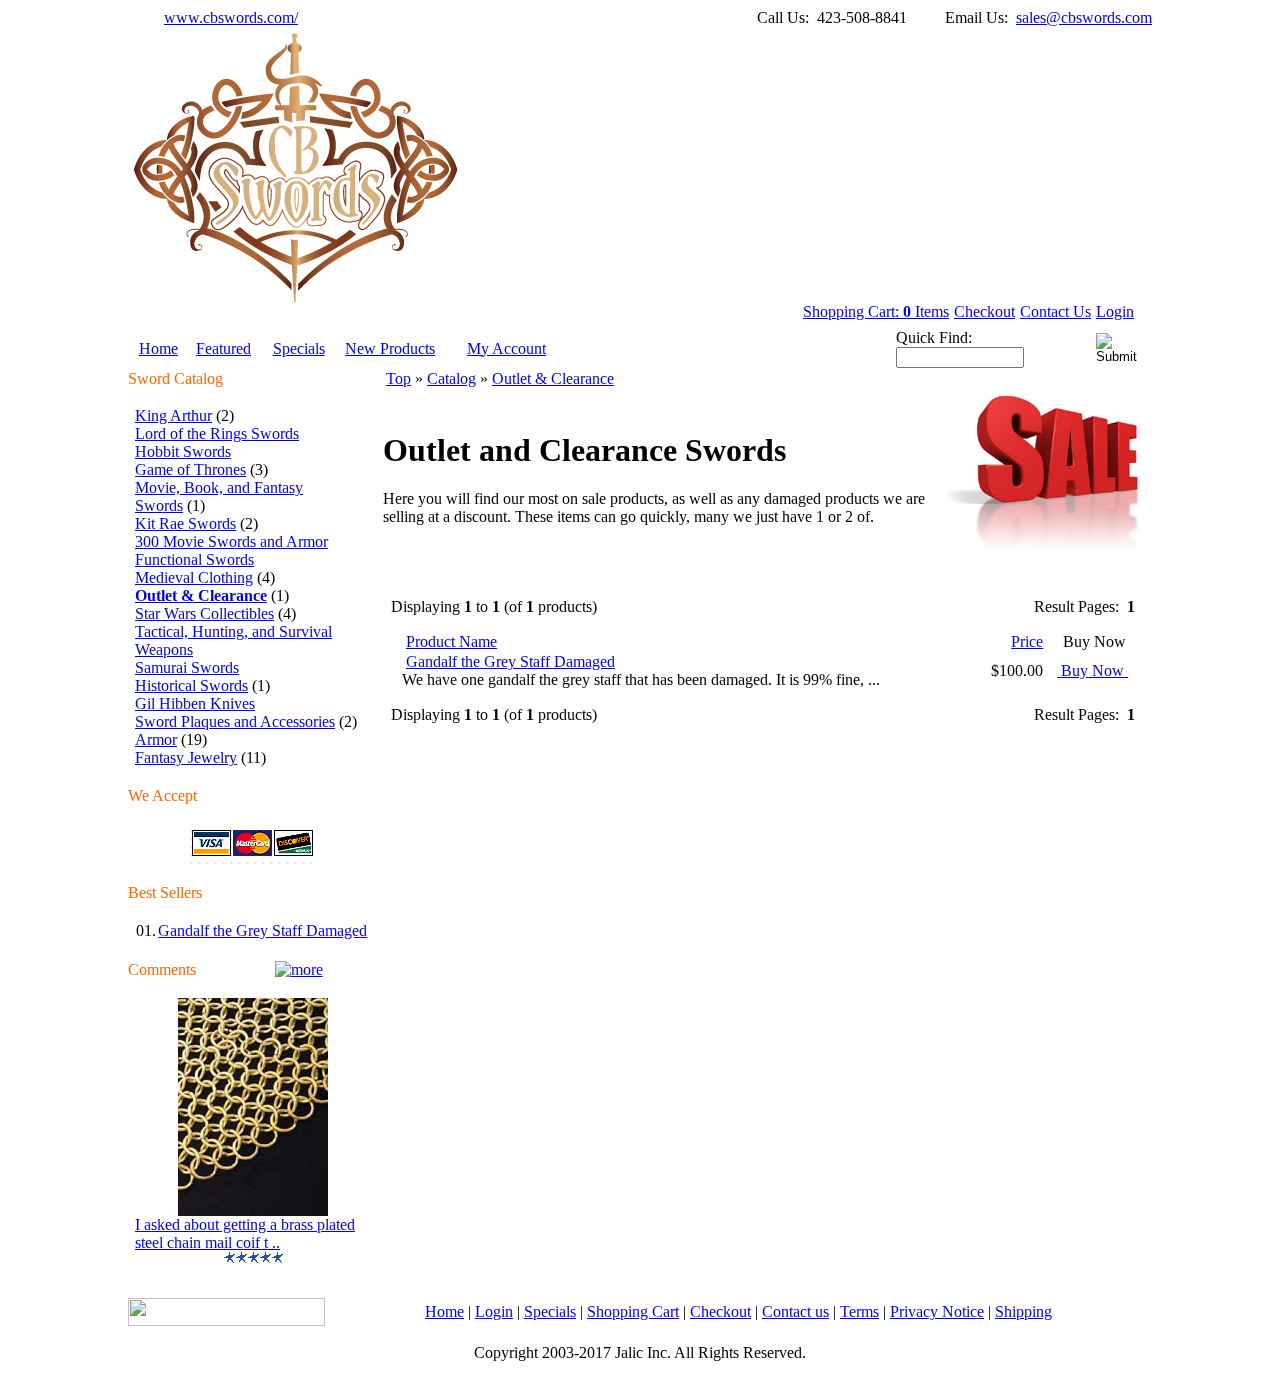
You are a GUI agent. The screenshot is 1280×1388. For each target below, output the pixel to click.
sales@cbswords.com (1084, 17)
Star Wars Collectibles (204, 613)
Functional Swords (194, 559)
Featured (223, 348)
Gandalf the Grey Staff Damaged (262, 930)
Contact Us (1055, 311)
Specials (299, 348)
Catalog (451, 378)
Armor (156, 739)
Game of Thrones (190, 469)
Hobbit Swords (183, 451)
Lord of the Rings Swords (217, 433)
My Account (506, 348)
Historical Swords (191, 685)
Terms (859, 1311)
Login (1115, 311)
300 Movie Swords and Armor (231, 541)
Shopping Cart (633, 1311)
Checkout (984, 311)
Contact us (795, 1311)
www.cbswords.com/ (231, 17)
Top (398, 378)
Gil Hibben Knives (195, 703)
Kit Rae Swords (185, 523)
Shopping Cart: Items (876, 311)
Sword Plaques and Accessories (235, 721)
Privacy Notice (937, 1311)
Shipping (1023, 1311)
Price (1027, 641)
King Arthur (173, 415)
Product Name (451, 641)
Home (158, 348)
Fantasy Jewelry (186, 757)
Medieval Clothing (194, 577)
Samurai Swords (187, 667)
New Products (390, 348)
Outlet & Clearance (553, 378)
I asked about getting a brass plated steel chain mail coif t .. (245, 1233)
